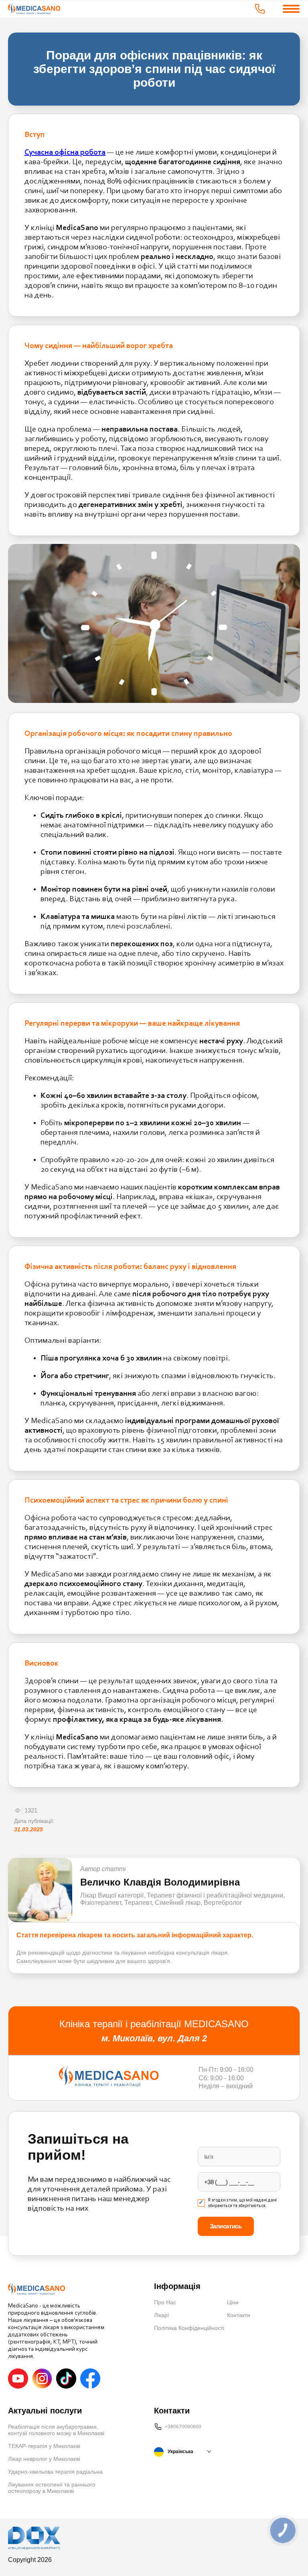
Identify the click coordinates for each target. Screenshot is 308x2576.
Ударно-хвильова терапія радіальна (55, 2472)
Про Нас (165, 2302)
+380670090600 (183, 2427)
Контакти (239, 2315)
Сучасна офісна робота (65, 153)
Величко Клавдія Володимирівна (160, 1882)
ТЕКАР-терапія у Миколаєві (44, 2446)
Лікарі (161, 2315)
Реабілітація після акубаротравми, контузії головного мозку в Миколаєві (56, 2430)
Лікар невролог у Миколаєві (44, 2459)
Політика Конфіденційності (189, 2328)
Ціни (233, 2302)
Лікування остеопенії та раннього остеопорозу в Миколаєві (52, 2488)
